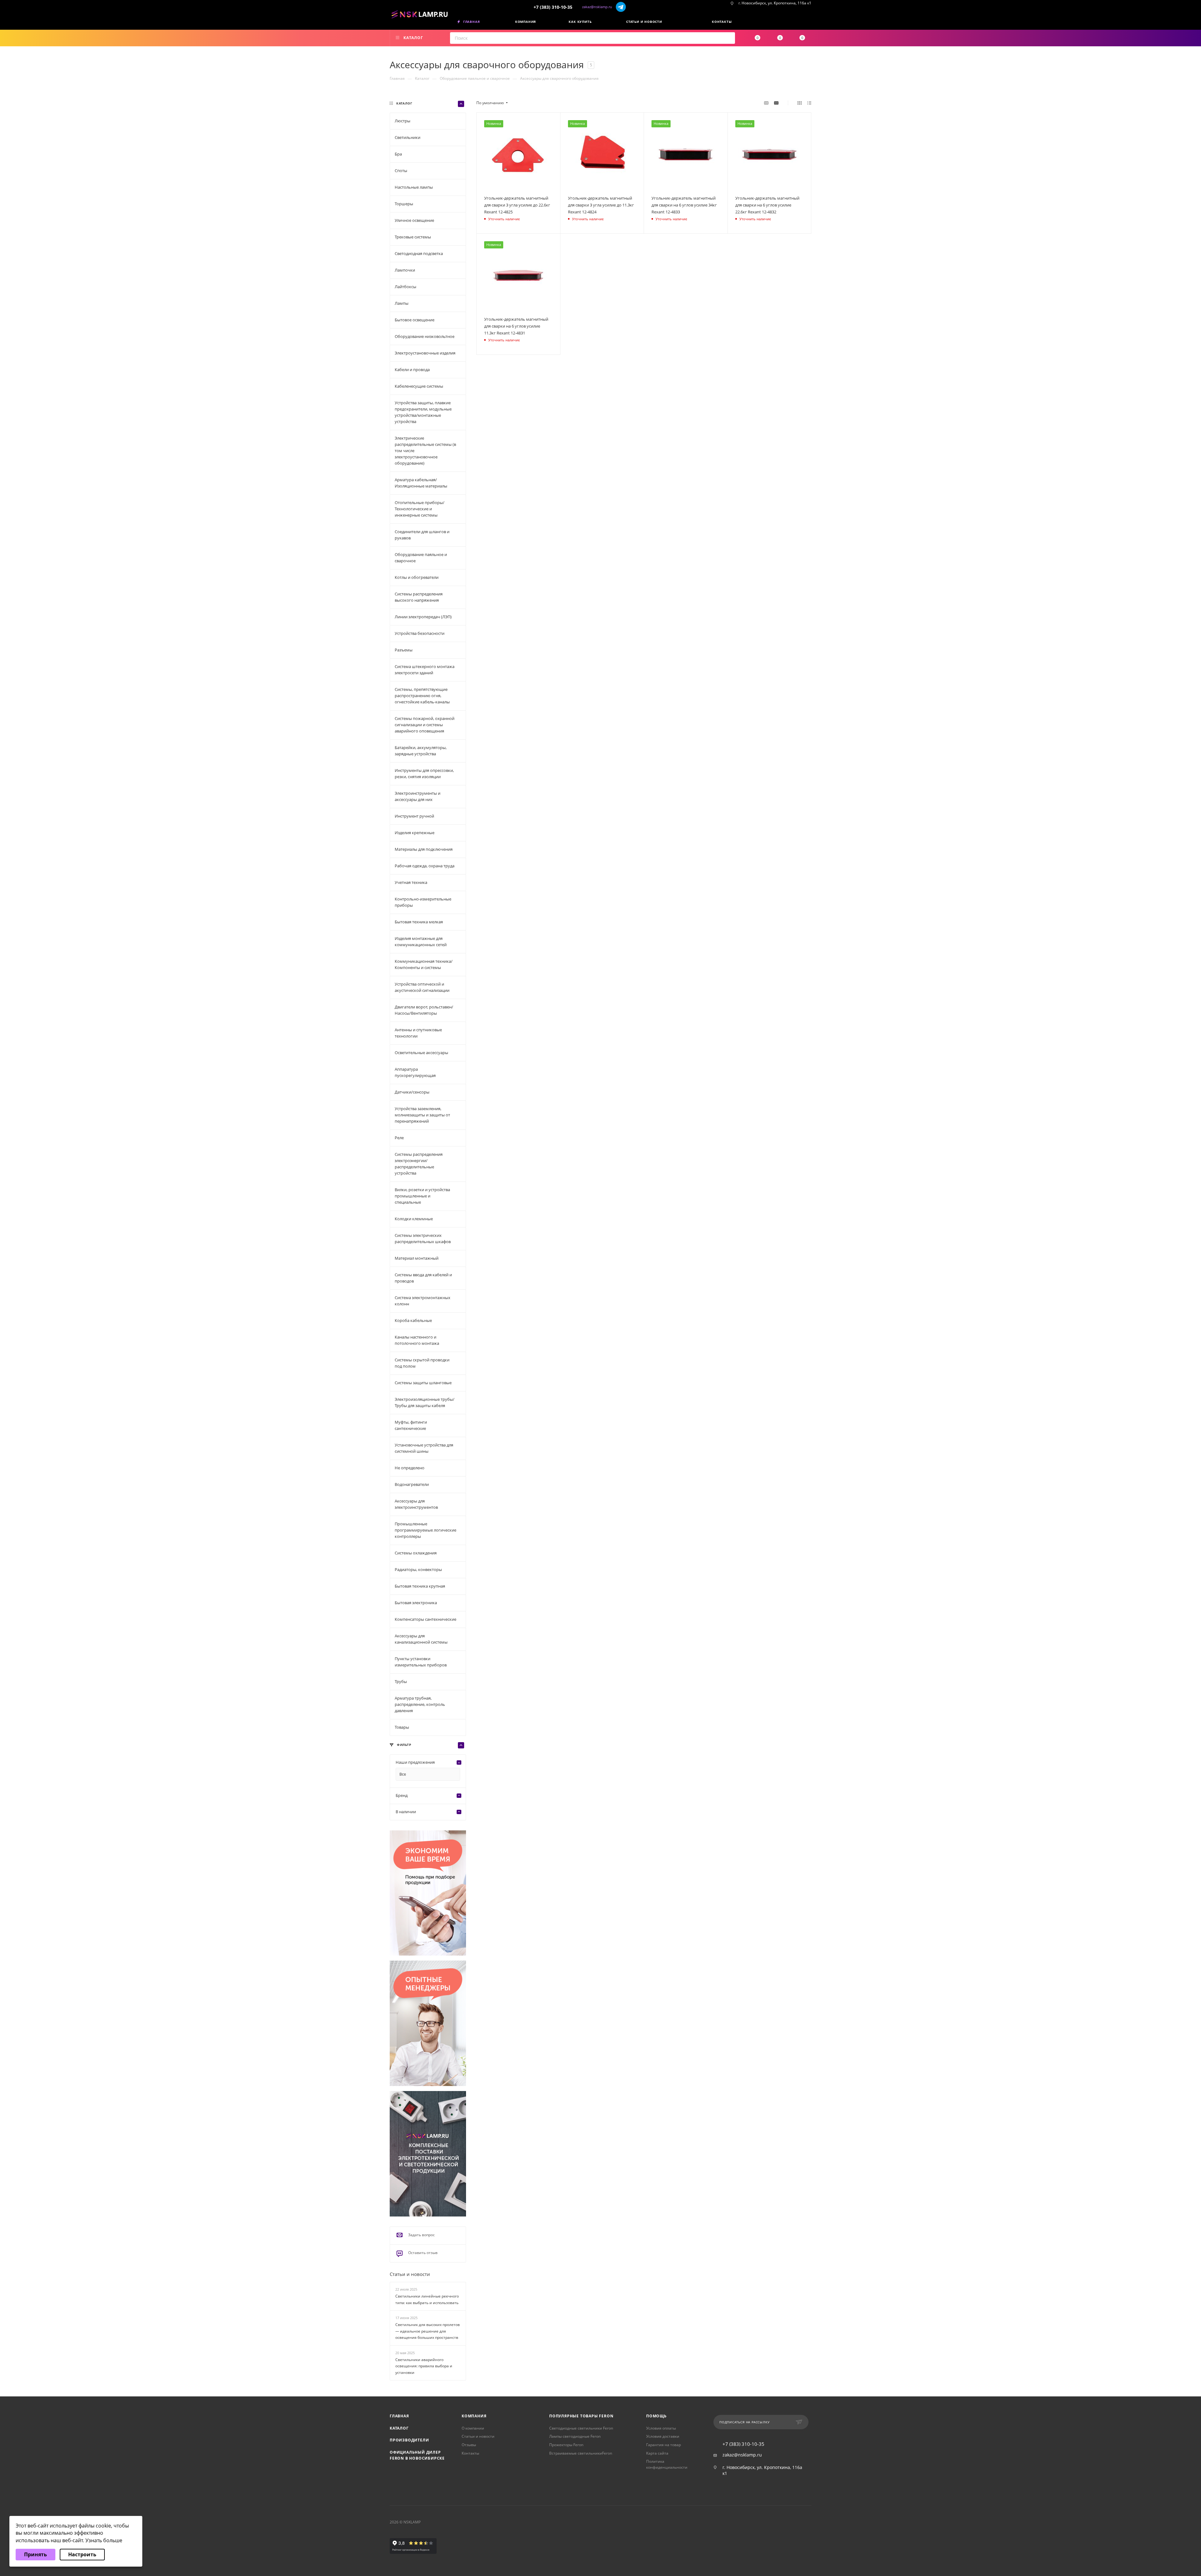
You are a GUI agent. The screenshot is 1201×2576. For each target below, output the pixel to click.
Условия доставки (663, 2436)
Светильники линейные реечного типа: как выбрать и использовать (427, 2299)
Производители (409, 2440)
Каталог (399, 2428)
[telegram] (621, 7)
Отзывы (469, 2445)
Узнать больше (104, 2540)
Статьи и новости (410, 2274)
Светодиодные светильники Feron (581, 2428)
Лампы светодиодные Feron (575, 2436)
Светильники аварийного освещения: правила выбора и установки (424, 2366)
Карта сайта (657, 2453)
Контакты (470, 2453)
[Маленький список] (766, 103)
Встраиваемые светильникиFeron (581, 2453)
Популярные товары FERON (581, 2416)
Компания (474, 2416)
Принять (35, 2554)
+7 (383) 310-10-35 (553, 7)
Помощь (656, 2416)
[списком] (809, 103)
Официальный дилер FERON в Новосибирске (417, 2455)
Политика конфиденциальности (667, 2464)
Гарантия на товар (664, 2445)
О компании (473, 2428)
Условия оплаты (661, 2428)
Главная (399, 2416)
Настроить (82, 2554)
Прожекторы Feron (566, 2445)
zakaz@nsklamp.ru (597, 7)
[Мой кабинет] (809, 23)
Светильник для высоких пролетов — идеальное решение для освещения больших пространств (428, 2331)
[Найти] (728, 38)
